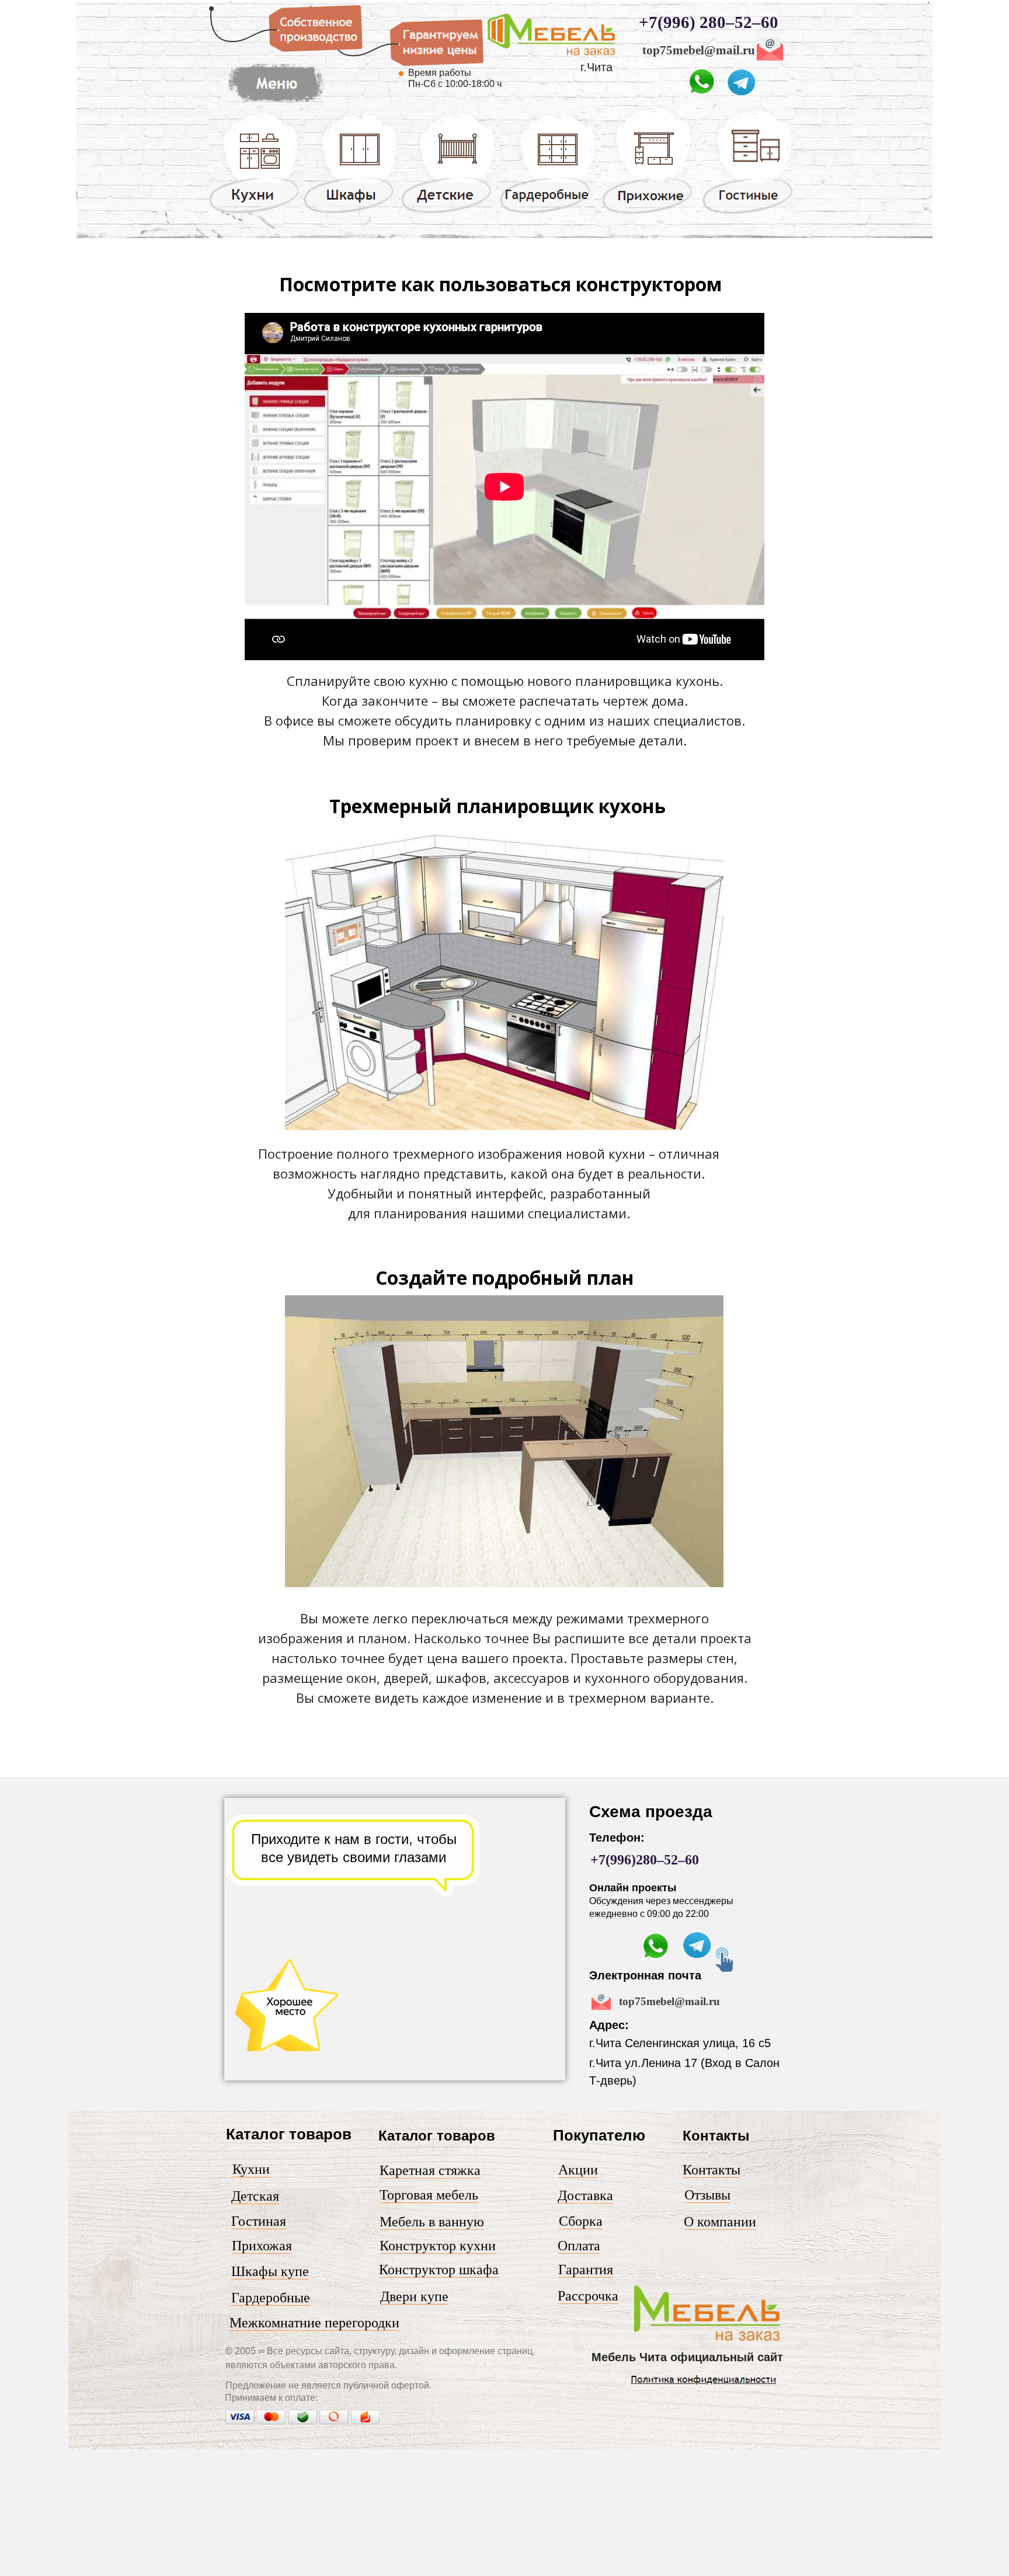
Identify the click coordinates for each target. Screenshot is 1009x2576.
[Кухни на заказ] (254, 212)
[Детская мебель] (448, 212)
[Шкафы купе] (351, 212)
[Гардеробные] (547, 212)
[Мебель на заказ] (276, 103)
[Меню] (707, 2341)
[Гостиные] (748, 214)
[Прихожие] (648, 213)
